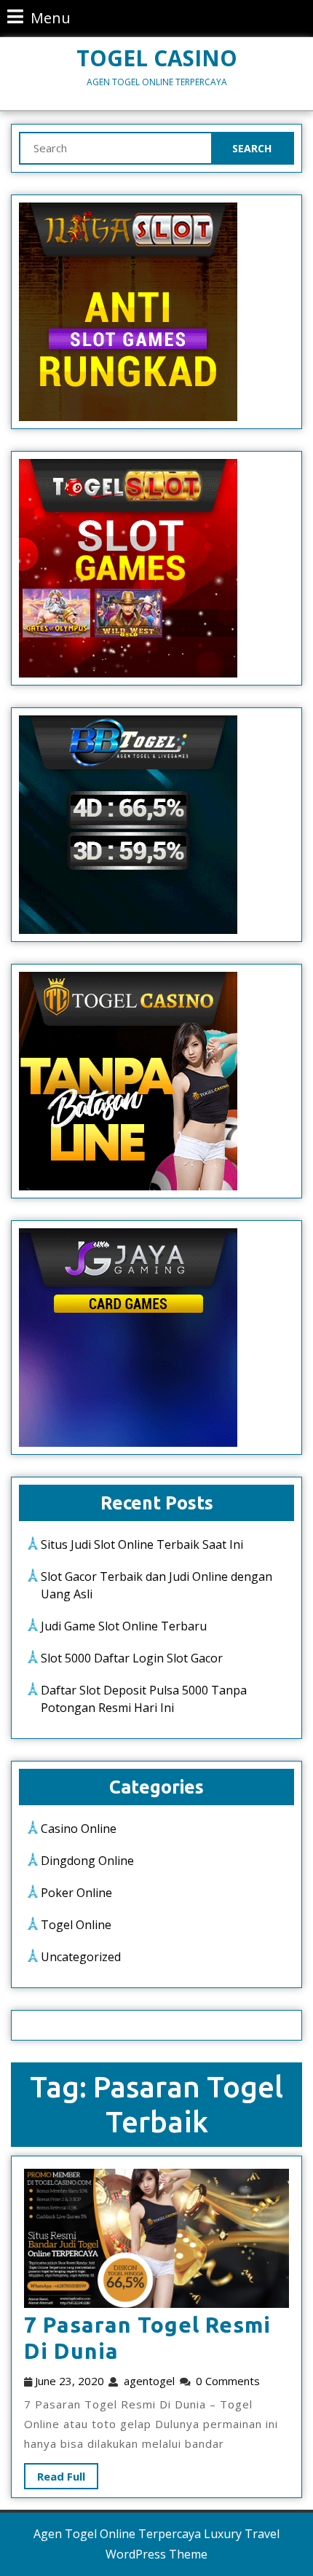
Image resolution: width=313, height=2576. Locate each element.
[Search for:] (116, 148)
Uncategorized (81, 1957)
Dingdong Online (87, 1861)
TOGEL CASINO (157, 58)
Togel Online (76, 1925)
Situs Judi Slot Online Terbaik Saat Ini (142, 1544)
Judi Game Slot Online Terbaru (124, 1626)
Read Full (55, 2473)
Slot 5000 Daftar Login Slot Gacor (132, 1658)
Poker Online (76, 1893)
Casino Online (79, 1829)
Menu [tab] (39, 17)
